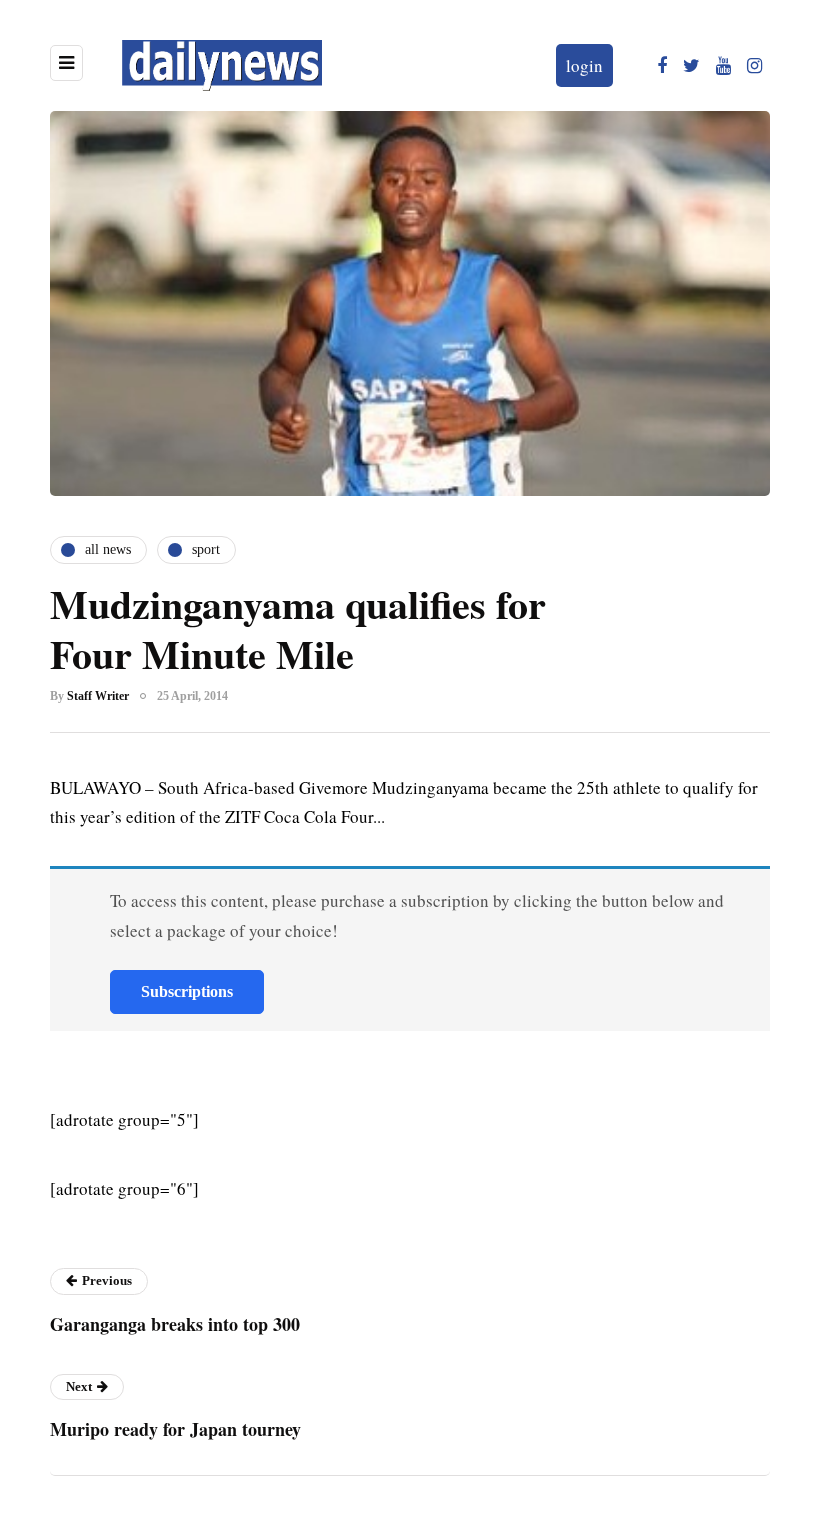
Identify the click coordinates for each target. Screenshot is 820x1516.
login (584, 65)
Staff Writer (98, 696)
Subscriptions (187, 991)
